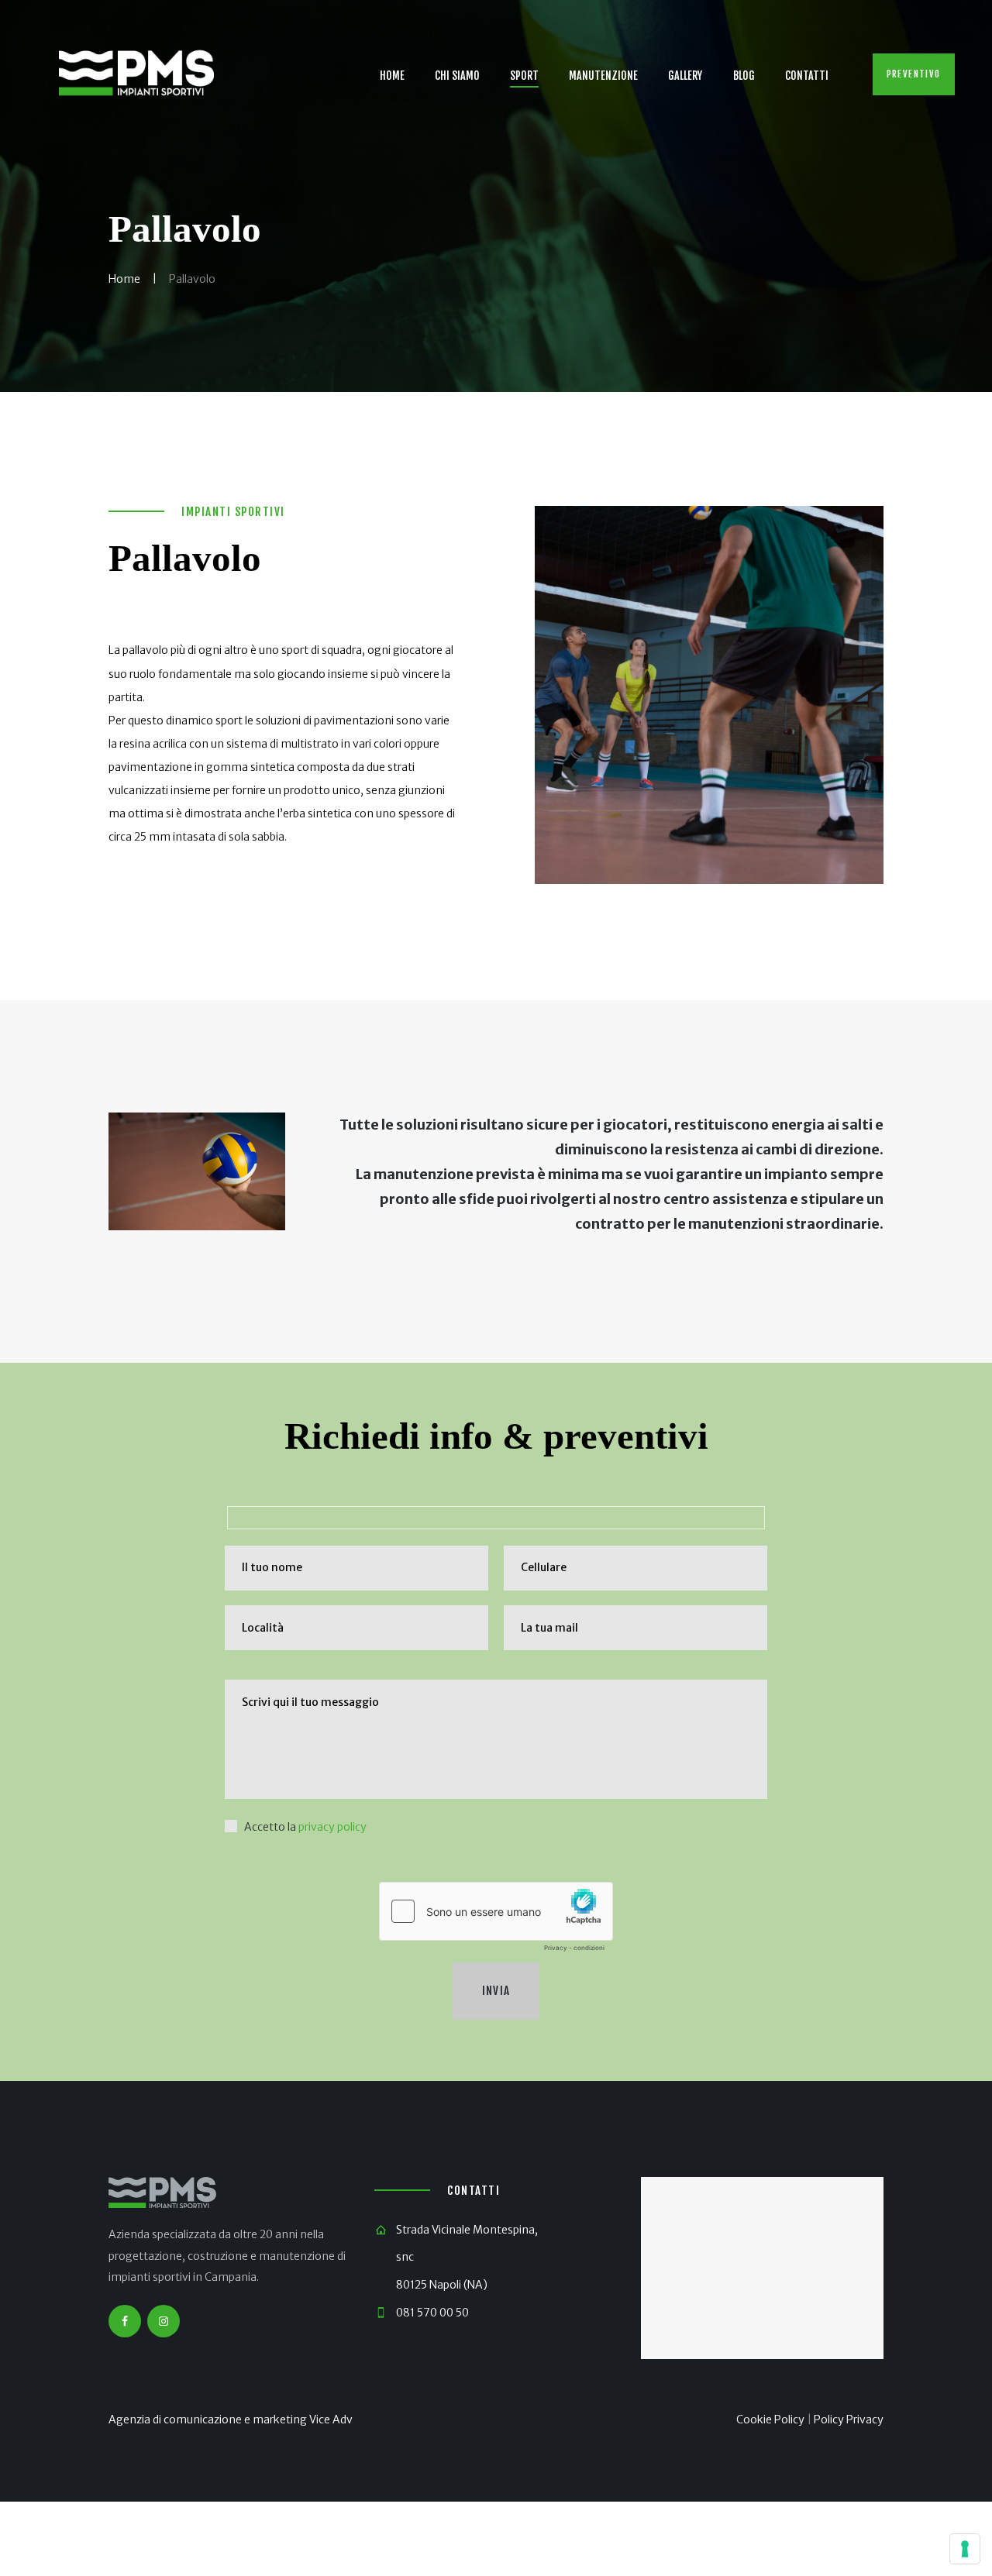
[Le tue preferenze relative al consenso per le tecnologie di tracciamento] (965, 2549)
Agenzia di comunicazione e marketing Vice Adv (231, 2420)
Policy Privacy (849, 2420)
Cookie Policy (770, 2420)
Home (124, 279)
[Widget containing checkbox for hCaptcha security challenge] (496, 1921)
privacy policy (332, 1827)
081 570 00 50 (432, 2313)
